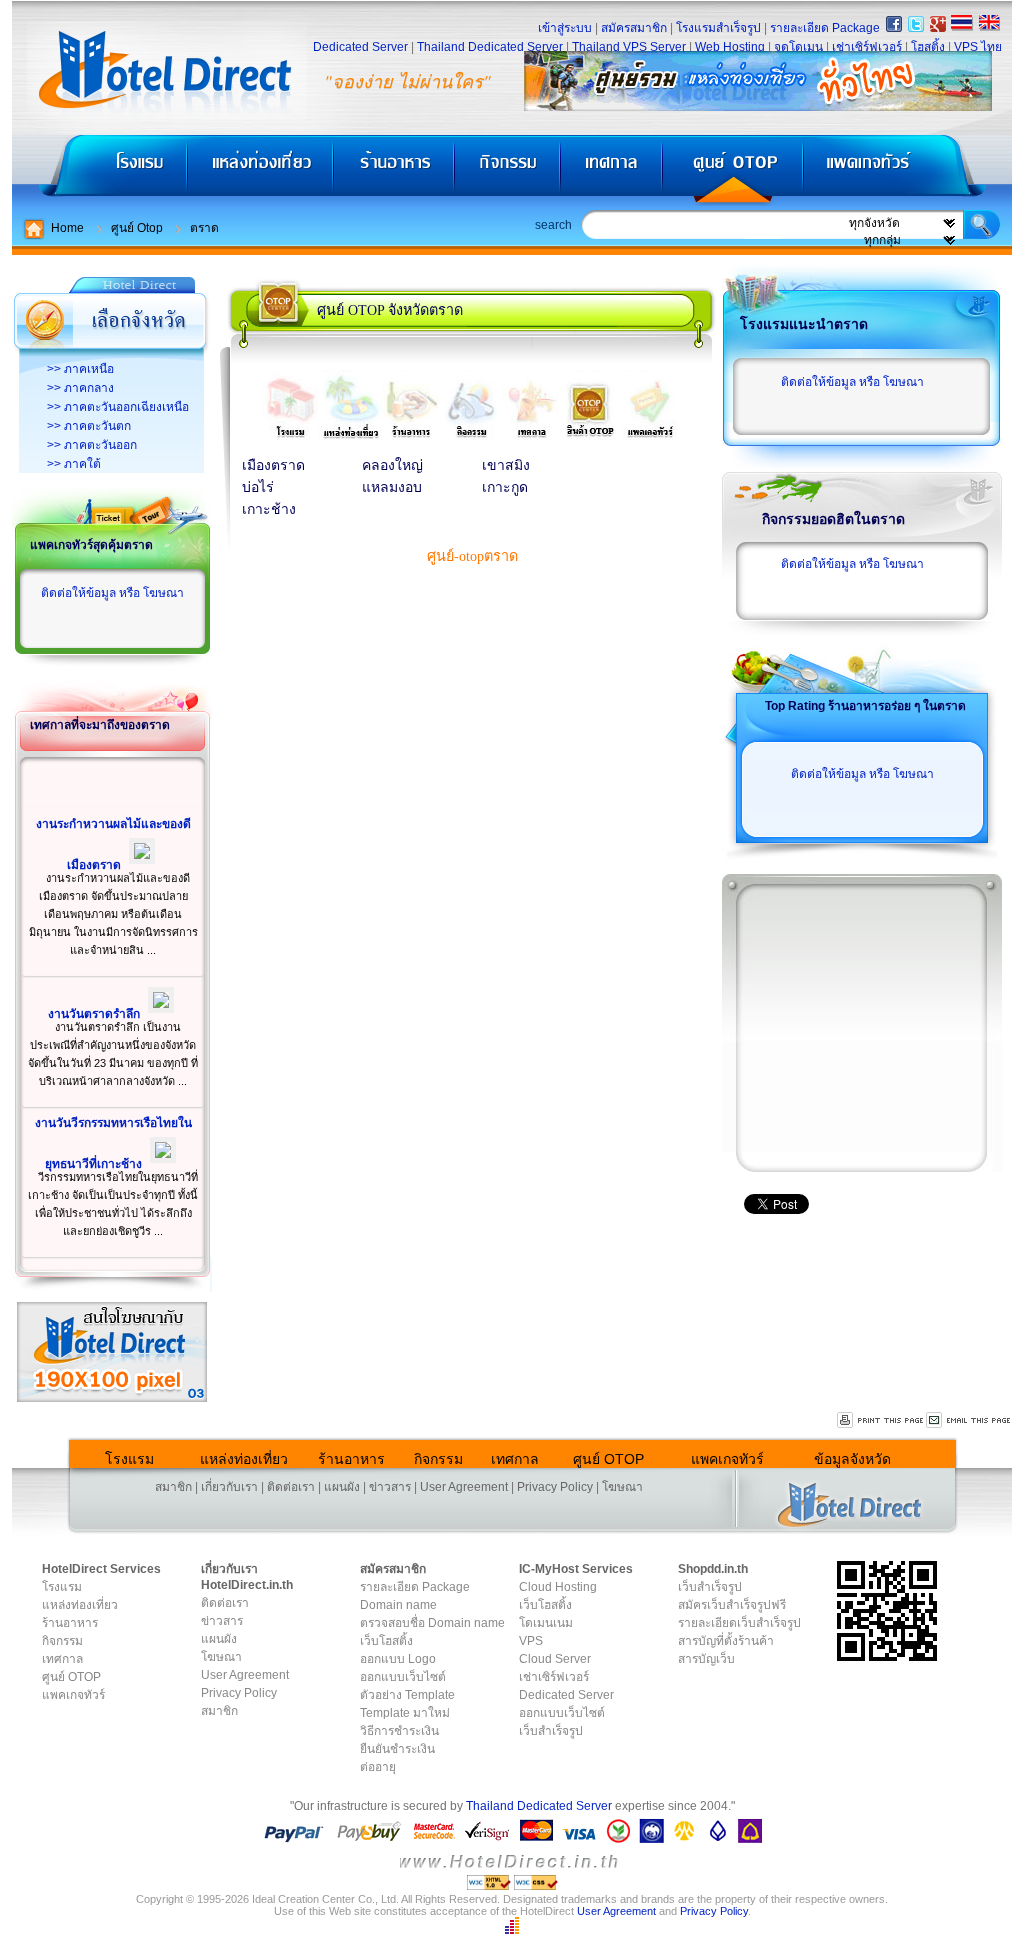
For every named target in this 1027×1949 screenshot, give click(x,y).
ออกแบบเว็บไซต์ (403, 1677)
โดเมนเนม (546, 1623)
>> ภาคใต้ (74, 464)
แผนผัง (342, 1487)
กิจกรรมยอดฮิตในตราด (833, 519)
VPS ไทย (978, 47)
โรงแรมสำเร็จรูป (718, 28)
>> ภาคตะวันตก (89, 426)
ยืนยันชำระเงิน (397, 1749)
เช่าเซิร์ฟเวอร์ (867, 47)
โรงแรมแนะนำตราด (804, 324)
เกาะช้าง (269, 509)
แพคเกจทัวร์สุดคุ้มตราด (91, 545)
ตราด (204, 228)
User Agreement (464, 1487)
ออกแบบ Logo (398, 1659)
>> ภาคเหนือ (80, 369)
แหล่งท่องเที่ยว (260, 170)
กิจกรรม (509, 170)
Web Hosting (730, 47)
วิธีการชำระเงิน (399, 1731)
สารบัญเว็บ (706, 1659)
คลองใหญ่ (392, 465)
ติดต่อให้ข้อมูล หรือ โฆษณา (112, 593)
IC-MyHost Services (576, 1569)
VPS (531, 1641)
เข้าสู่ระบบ (565, 28)
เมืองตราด (273, 465)
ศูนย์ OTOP (732, 170)
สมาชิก (173, 1487)
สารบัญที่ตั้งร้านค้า (726, 1641)
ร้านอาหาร (395, 170)
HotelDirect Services (101, 1569)
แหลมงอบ (392, 487)
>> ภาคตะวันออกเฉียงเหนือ (118, 407)
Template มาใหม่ (405, 1713)
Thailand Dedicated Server (490, 47)
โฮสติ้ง (928, 47)
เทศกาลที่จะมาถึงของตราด (100, 725)
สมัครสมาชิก (634, 28)
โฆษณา (622, 1487)
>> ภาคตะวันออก (92, 445)
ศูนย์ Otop (137, 228)
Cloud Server (555, 1659)
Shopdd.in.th (713, 1569)
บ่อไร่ (258, 487)
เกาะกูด (505, 487)
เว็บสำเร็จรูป (551, 1731)
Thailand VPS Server (629, 47)
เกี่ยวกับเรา (229, 1487)
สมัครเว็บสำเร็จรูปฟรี (732, 1605)
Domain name (398, 1605)
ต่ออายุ (378, 1767)
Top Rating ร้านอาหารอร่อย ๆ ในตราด (865, 706)
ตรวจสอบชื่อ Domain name (432, 1623)
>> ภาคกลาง (80, 388)
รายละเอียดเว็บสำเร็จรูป (739, 1623)
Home (67, 228)
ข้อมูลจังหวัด (852, 1459)
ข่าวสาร (390, 1487)
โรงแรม (99, 170)
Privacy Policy (555, 1487)
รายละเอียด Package (825, 28)
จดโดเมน (798, 47)
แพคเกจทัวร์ (906, 170)
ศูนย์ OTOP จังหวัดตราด (390, 310)
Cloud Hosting (558, 1587)
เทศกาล (614, 170)
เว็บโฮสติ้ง (386, 1641)
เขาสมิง (506, 465)
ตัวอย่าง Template (407, 1695)
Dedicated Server (360, 47)
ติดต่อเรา (291, 1487)
